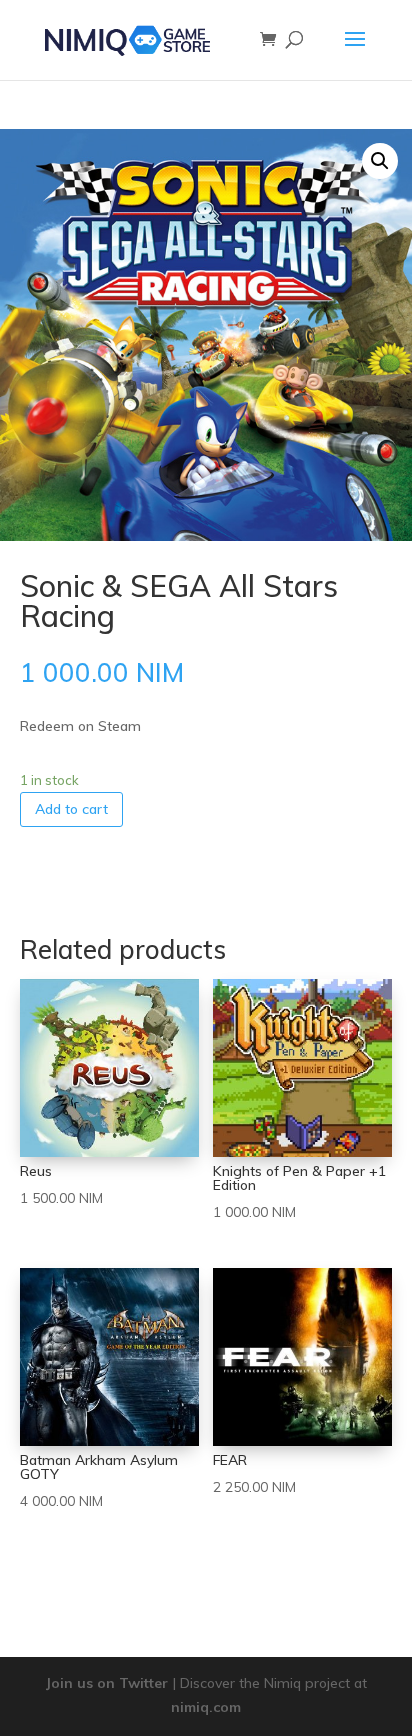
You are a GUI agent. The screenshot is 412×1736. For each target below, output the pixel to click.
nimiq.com (206, 1707)
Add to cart (71, 809)
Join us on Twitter (107, 1683)
